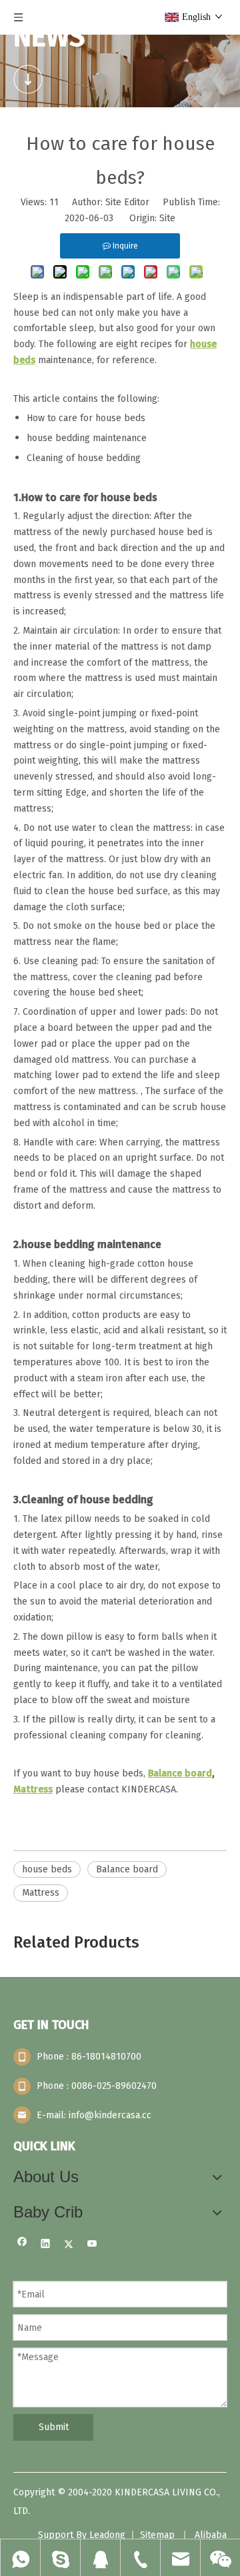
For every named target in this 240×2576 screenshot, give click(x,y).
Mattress (41, 1893)
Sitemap (157, 2535)
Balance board (127, 1869)
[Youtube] (92, 2245)
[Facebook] (22, 2245)
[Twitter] (69, 2245)
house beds (47, 1869)
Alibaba (211, 2535)
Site (167, 218)
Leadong (107, 2535)
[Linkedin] (46, 2245)
